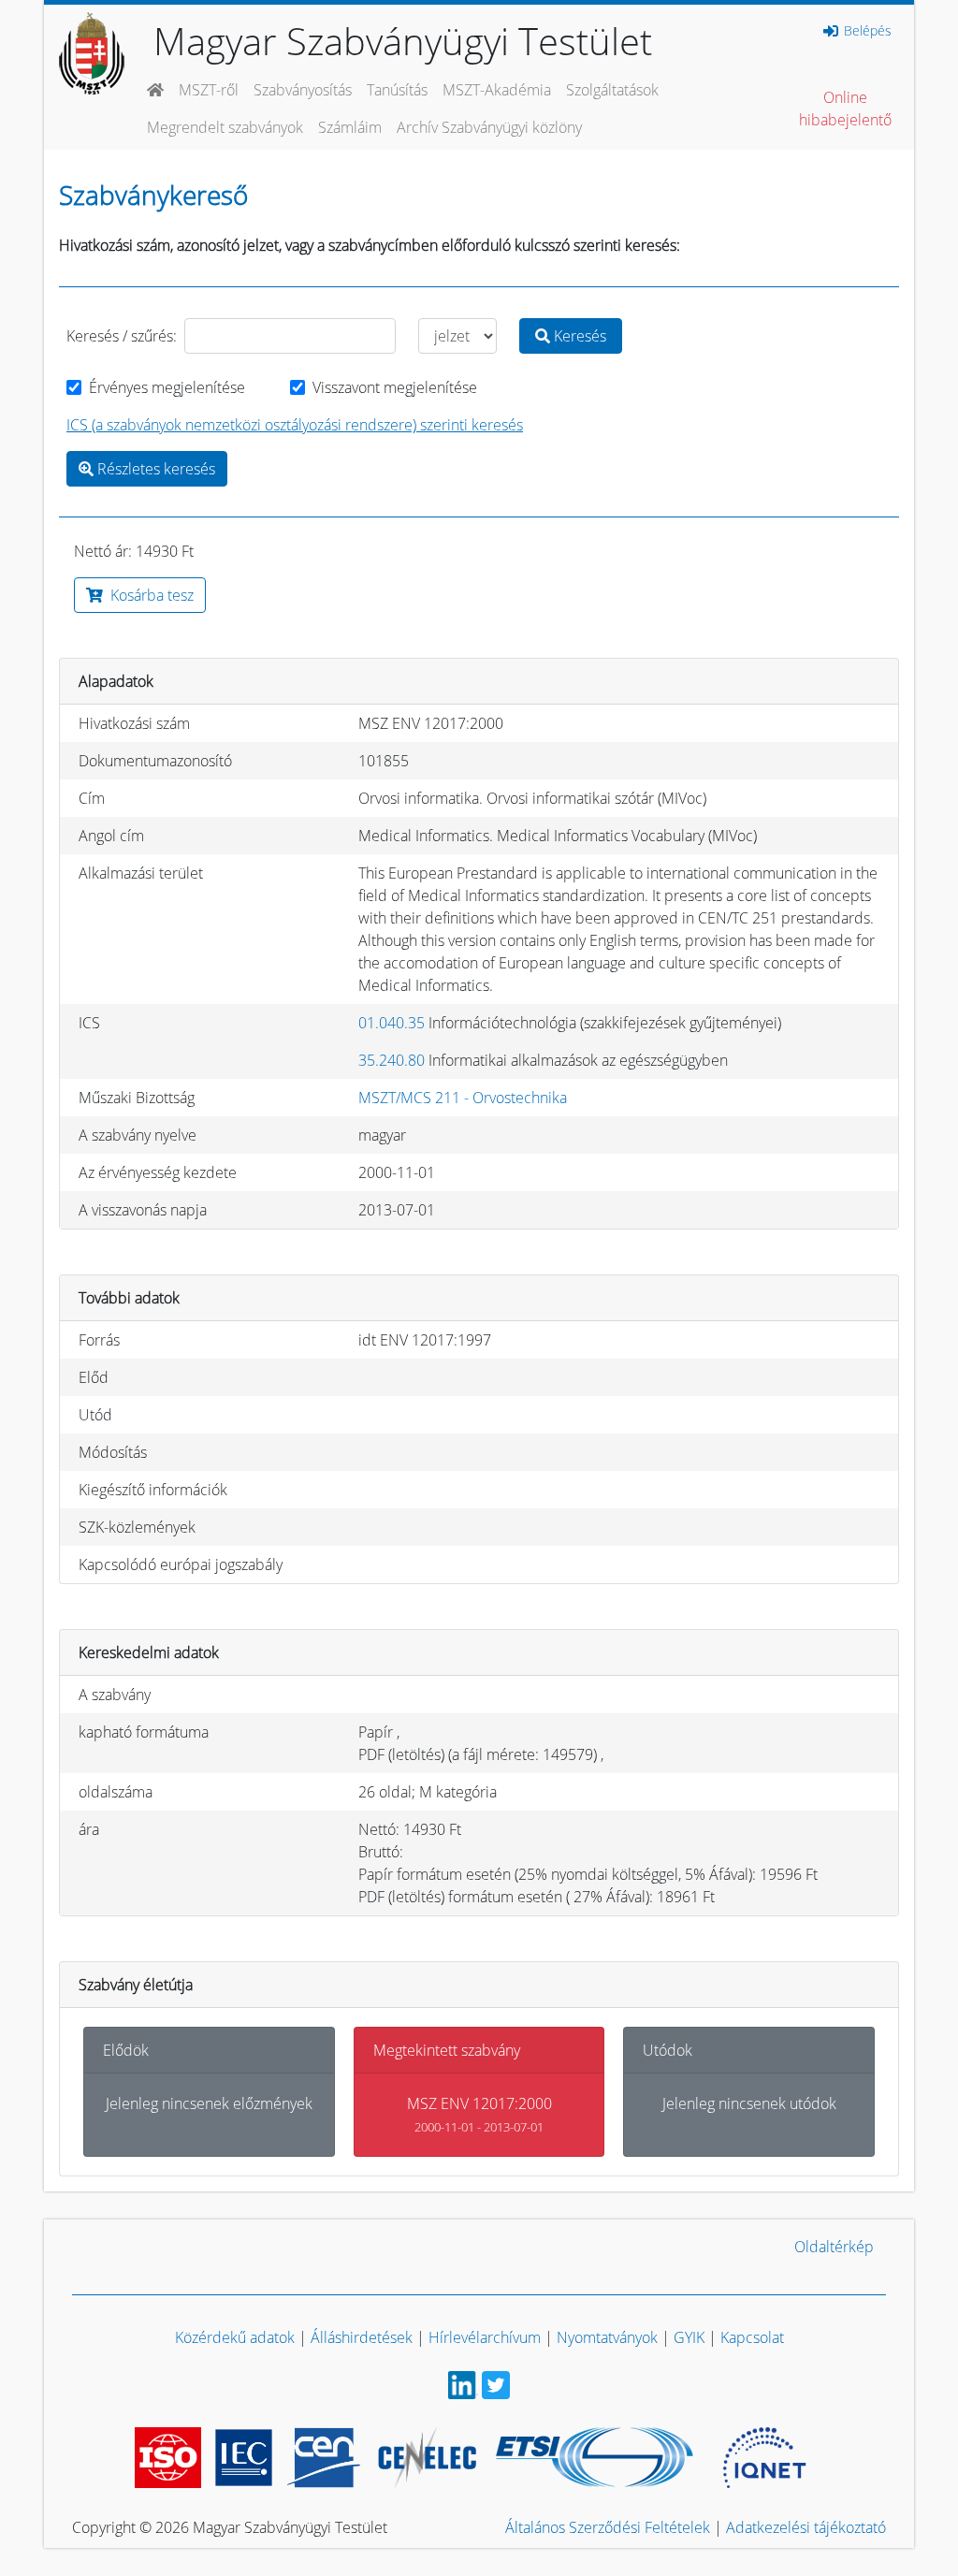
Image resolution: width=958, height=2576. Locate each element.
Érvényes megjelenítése (167, 387)
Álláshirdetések (362, 2337)
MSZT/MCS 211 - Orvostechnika (463, 1098)
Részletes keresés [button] (154, 469)
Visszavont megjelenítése (395, 387)
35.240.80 (392, 1060)
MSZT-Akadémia (497, 90)
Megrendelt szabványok (225, 127)
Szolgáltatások (612, 90)
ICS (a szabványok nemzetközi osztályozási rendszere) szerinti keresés (295, 425)
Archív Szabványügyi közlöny (489, 127)
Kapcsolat (752, 2337)
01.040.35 (392, 1023)
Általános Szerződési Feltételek (608, 2527)
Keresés (578, 336)
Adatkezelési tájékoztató (806, 2527)
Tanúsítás (397, 90)
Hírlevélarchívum (485, 2337)
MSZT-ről (209, 90)
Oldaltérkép (834, 2247)
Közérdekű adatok (235, 2337)
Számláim (350, 127)
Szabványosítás (303, 90)
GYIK (689, 2337)
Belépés (866, 31)
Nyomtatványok (607, 2337)
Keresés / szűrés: (122, 336)
